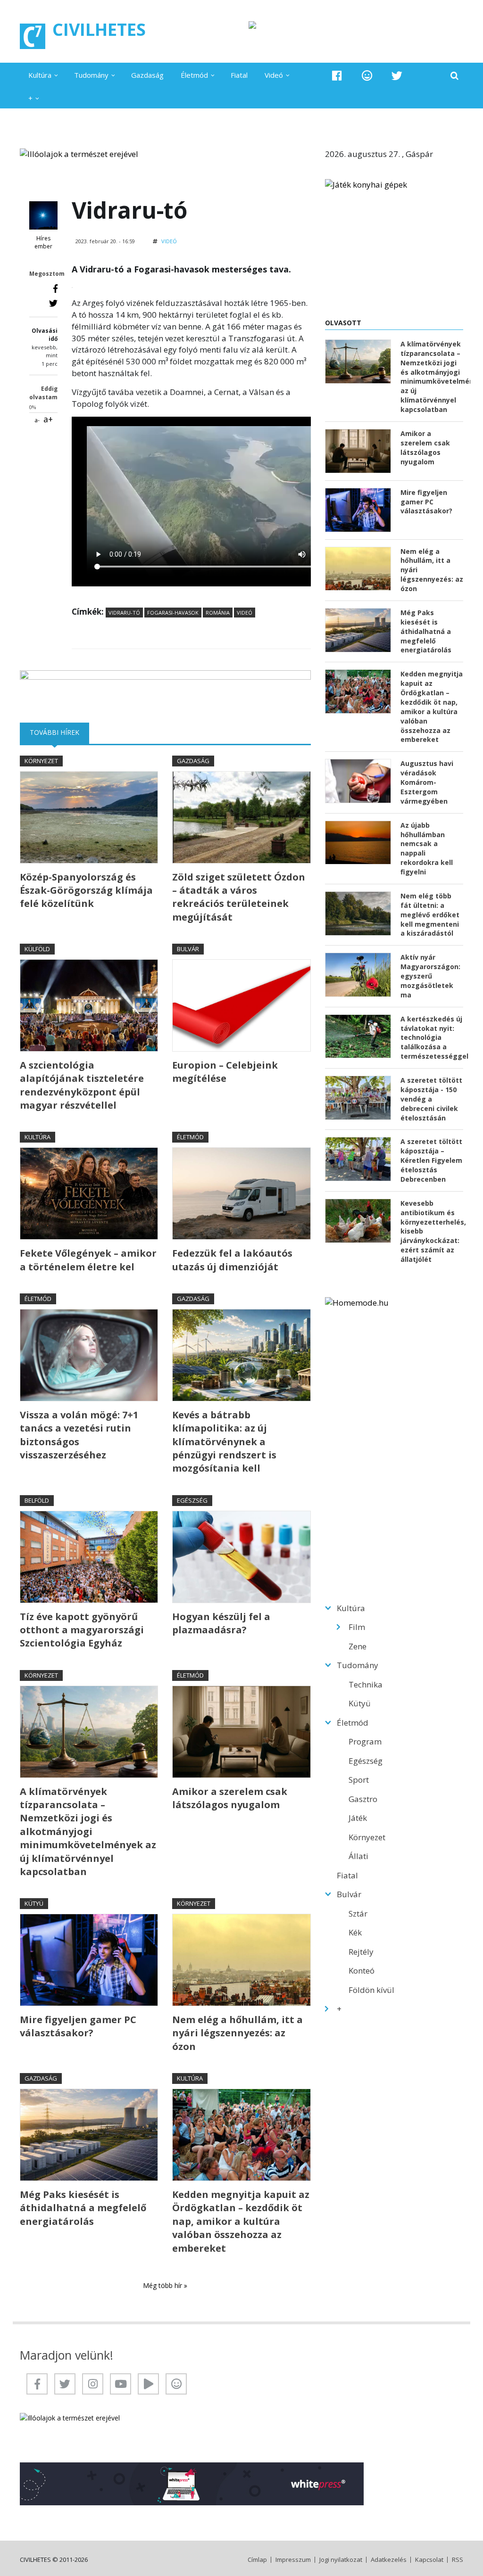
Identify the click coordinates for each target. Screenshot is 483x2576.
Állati (358, 1856)
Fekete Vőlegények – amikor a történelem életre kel (88, 1260)
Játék (358, 1818)
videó (245, 613)
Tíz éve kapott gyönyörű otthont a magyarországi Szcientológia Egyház (82, 1630)
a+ (48, 419)
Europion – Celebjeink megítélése (225, 1072)
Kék (355, 1932)
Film (357, 1627)
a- (37, 420)
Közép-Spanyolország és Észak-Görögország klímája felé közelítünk (86, 890)
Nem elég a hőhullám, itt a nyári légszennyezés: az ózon (237, 2033)
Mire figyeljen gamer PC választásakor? (78, 2026)
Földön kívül (371, 1990)
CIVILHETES (99, 29)
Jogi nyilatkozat (341, 2560)
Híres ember (43, 243)
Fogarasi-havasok (173, 613)
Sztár (358, 1913)
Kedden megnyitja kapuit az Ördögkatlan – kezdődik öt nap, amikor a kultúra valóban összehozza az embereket (241, 2221)
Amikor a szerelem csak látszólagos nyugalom (230, 1798)
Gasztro (363, 1799)
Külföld (37, 949)
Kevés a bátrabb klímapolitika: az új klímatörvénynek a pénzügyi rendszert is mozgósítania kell (224, 1442)
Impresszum (293, 2560)
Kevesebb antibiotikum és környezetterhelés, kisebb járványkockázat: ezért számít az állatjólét (432, 1231)
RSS (458, 2560)
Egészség (192, 1500)
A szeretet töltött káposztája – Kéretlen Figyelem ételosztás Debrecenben (431, 1160)
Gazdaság (147, 75)
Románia (218, 613)
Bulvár (188, 949)
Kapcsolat (429, 2560)
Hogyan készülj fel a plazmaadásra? (221, 1623)
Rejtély (361, 1952)
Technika (366, 1684)
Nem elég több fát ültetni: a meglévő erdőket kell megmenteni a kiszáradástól (430, 915)
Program (365, 1741)
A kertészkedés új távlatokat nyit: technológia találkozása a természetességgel (432, 1038)
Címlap (257, 2560)
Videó (274, 75)
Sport (359, 1780)
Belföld (37, 1500)
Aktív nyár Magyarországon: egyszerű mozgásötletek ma (430, 976)
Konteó (362, 1971)
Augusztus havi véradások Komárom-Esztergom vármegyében (427, 782)
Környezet (41, 761)
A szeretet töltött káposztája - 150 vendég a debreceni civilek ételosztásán (431, 1099)
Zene (358, 1646)
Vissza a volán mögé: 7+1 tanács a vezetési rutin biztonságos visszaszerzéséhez (79, 1435)
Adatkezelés (389, 2560)
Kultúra (40, 75)
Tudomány (91, 75)
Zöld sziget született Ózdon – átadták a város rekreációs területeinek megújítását (239, 897)
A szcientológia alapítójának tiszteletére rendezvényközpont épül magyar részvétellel (82, 1085)
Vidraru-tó (124, 613)
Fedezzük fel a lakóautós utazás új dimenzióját (232, 1260)
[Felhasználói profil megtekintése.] (43, 215)
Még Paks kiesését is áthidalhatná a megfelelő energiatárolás (83, 2208)
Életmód (194, 75)
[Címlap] (33, 36)
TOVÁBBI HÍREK (59, 732)
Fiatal (239, 75)
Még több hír (163, 2285)
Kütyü (34, 1903)
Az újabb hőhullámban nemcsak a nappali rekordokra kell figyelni (427, 848)
